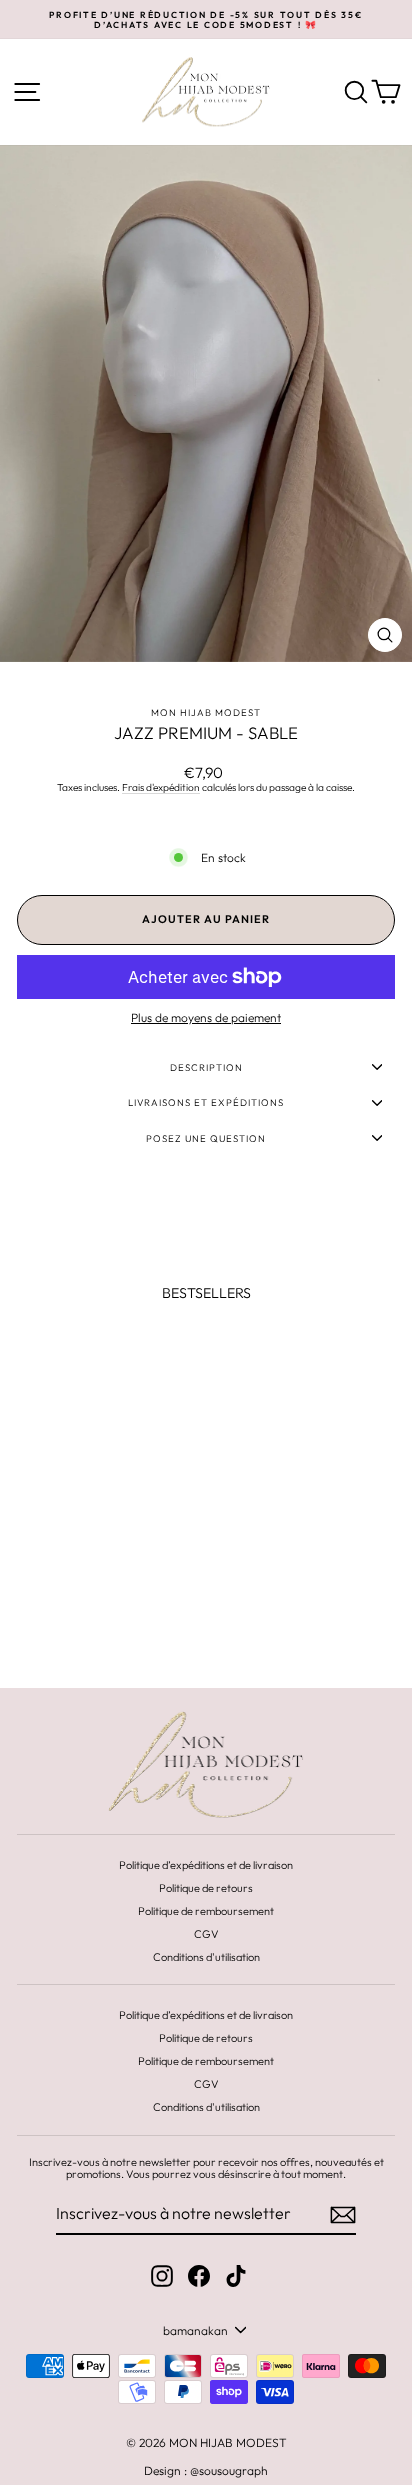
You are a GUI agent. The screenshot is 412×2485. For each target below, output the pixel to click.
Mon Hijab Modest (206, 712)
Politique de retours (206, 1888)
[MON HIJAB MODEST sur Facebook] (199, 2276)
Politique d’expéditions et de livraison (206, 1865)
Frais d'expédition (161, 788)
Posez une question (206, 1138)
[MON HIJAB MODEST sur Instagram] (162, 2276)
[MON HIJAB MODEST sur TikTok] (236, 2276)
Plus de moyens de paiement (206, 1017)
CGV (206, 1934)
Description (206, 1067)
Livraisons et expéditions (206, 1102)
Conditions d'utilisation (206, 1957)
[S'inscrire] (343, 2215)
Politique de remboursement (206, 1911)
